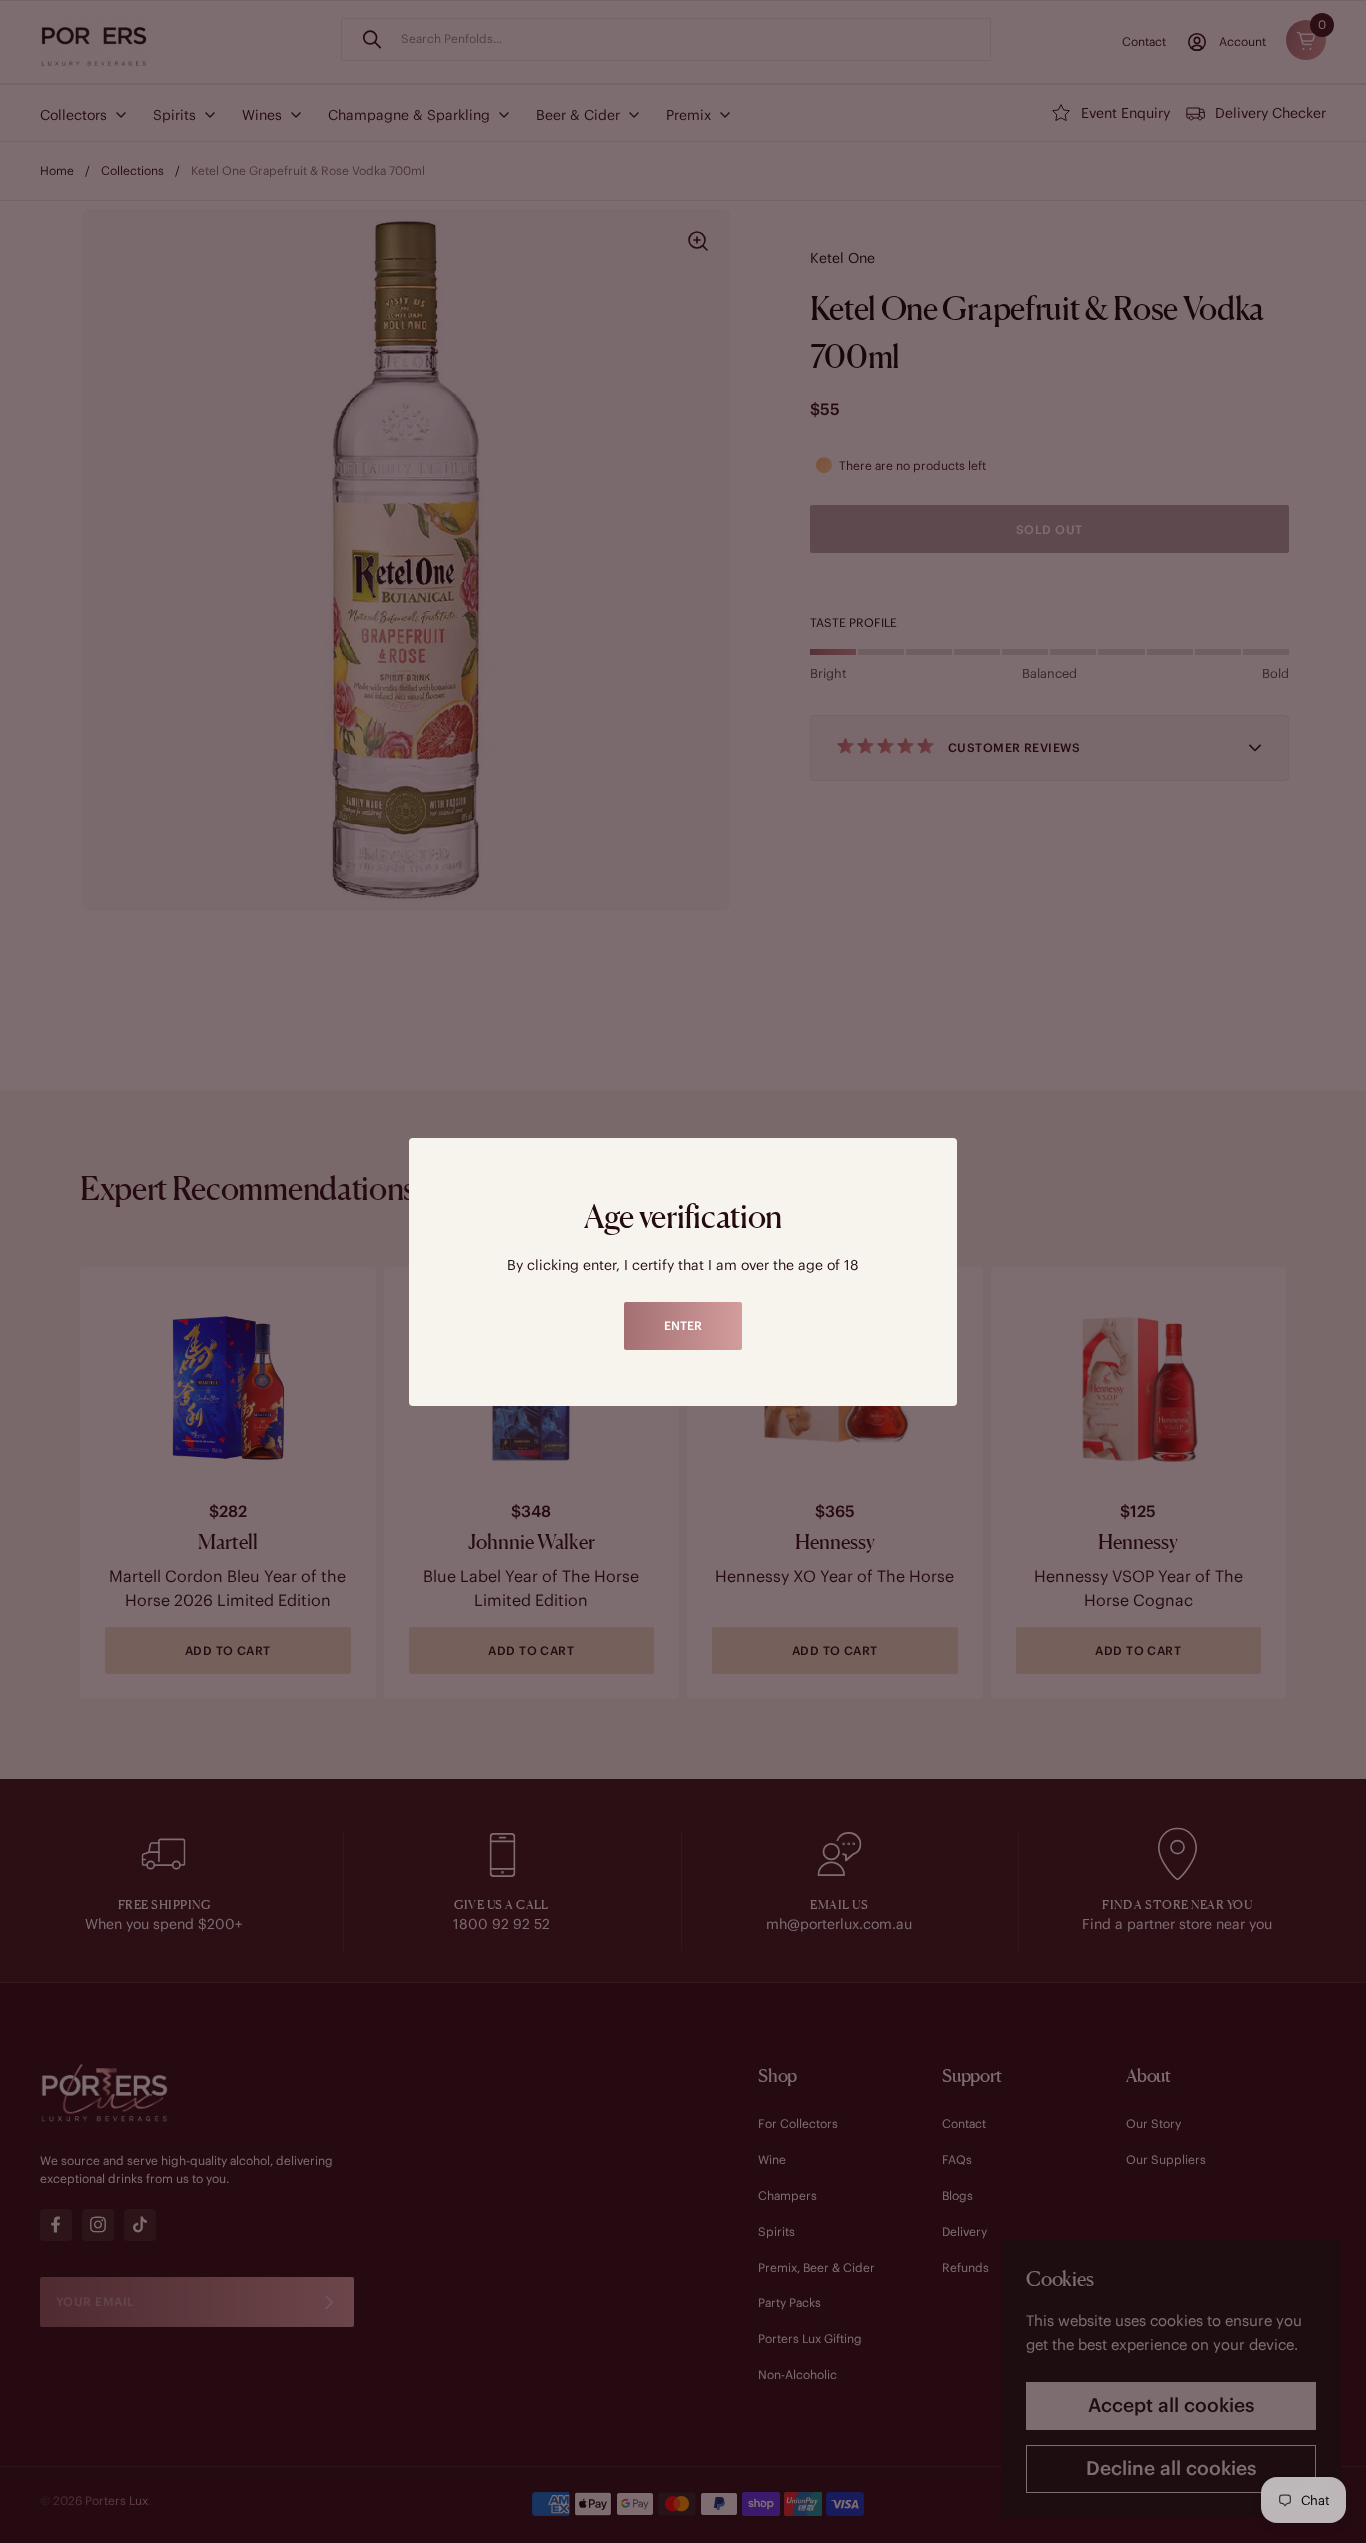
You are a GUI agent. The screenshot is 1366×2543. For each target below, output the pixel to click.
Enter (683, 1325)
